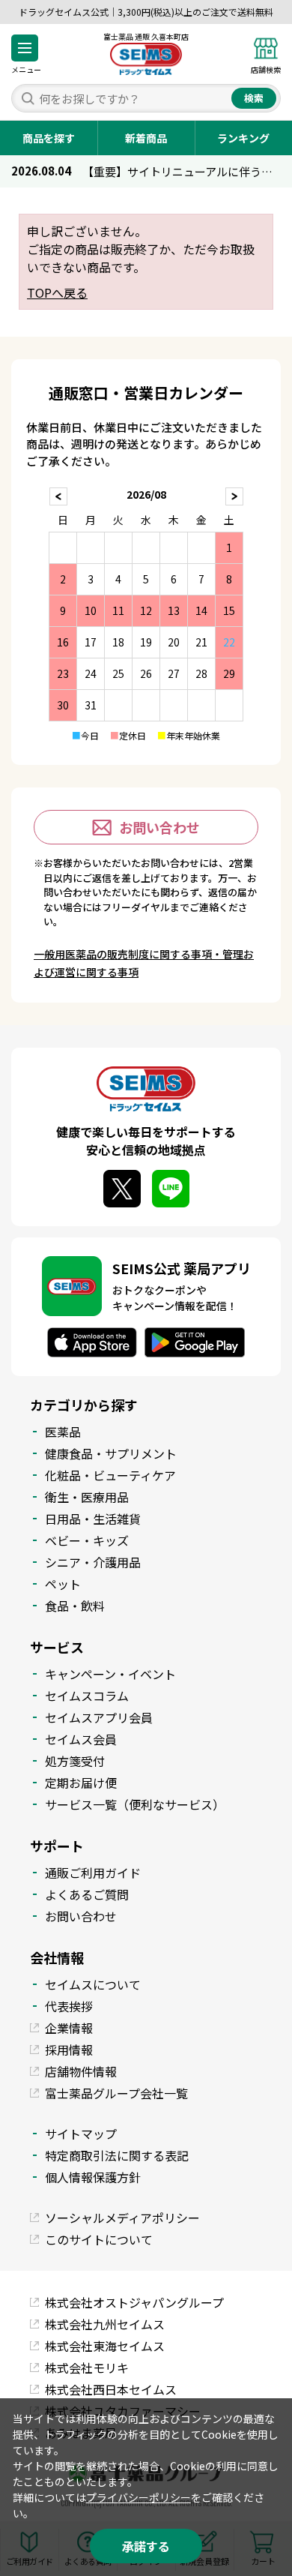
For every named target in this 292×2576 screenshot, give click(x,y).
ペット (63, 1584)
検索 (254, 98)
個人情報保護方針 (93, 2177)
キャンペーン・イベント (110, 1674)
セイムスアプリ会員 (99, 1717)
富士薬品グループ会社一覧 (116, 2093)
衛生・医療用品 (87, 1497)
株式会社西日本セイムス (111, 2389)
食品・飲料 (75, 1606)
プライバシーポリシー (139, 2497)
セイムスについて (93, 1984)
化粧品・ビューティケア (110, 1475)
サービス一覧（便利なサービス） (135, 1804)
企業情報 (69, 2028)
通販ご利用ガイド (93, 1873)
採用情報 (69, 2050)
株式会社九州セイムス (105, 2324)
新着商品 (146, 138)
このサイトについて (99, 2239)
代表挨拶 (69, 2006)
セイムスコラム (87, 1696)
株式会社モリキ (87, 2368)
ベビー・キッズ (87, 1540)
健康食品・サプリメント (111, 1453)
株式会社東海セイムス (105, 2346)
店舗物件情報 (81, 2071)
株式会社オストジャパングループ (134, 2302)
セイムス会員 (81, 1739)
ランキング (243, 138)
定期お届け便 (81, 1783)
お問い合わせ (159, 827)
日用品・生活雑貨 (93, 1519)
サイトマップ (81, 2134)
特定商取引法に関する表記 (117, 2155)
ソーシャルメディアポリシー (122, 2218)
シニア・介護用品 (93, 1562)
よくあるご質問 (87, 1894)
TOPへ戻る (57, 292)
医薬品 (63, 1432)
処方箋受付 (75, 1761)
